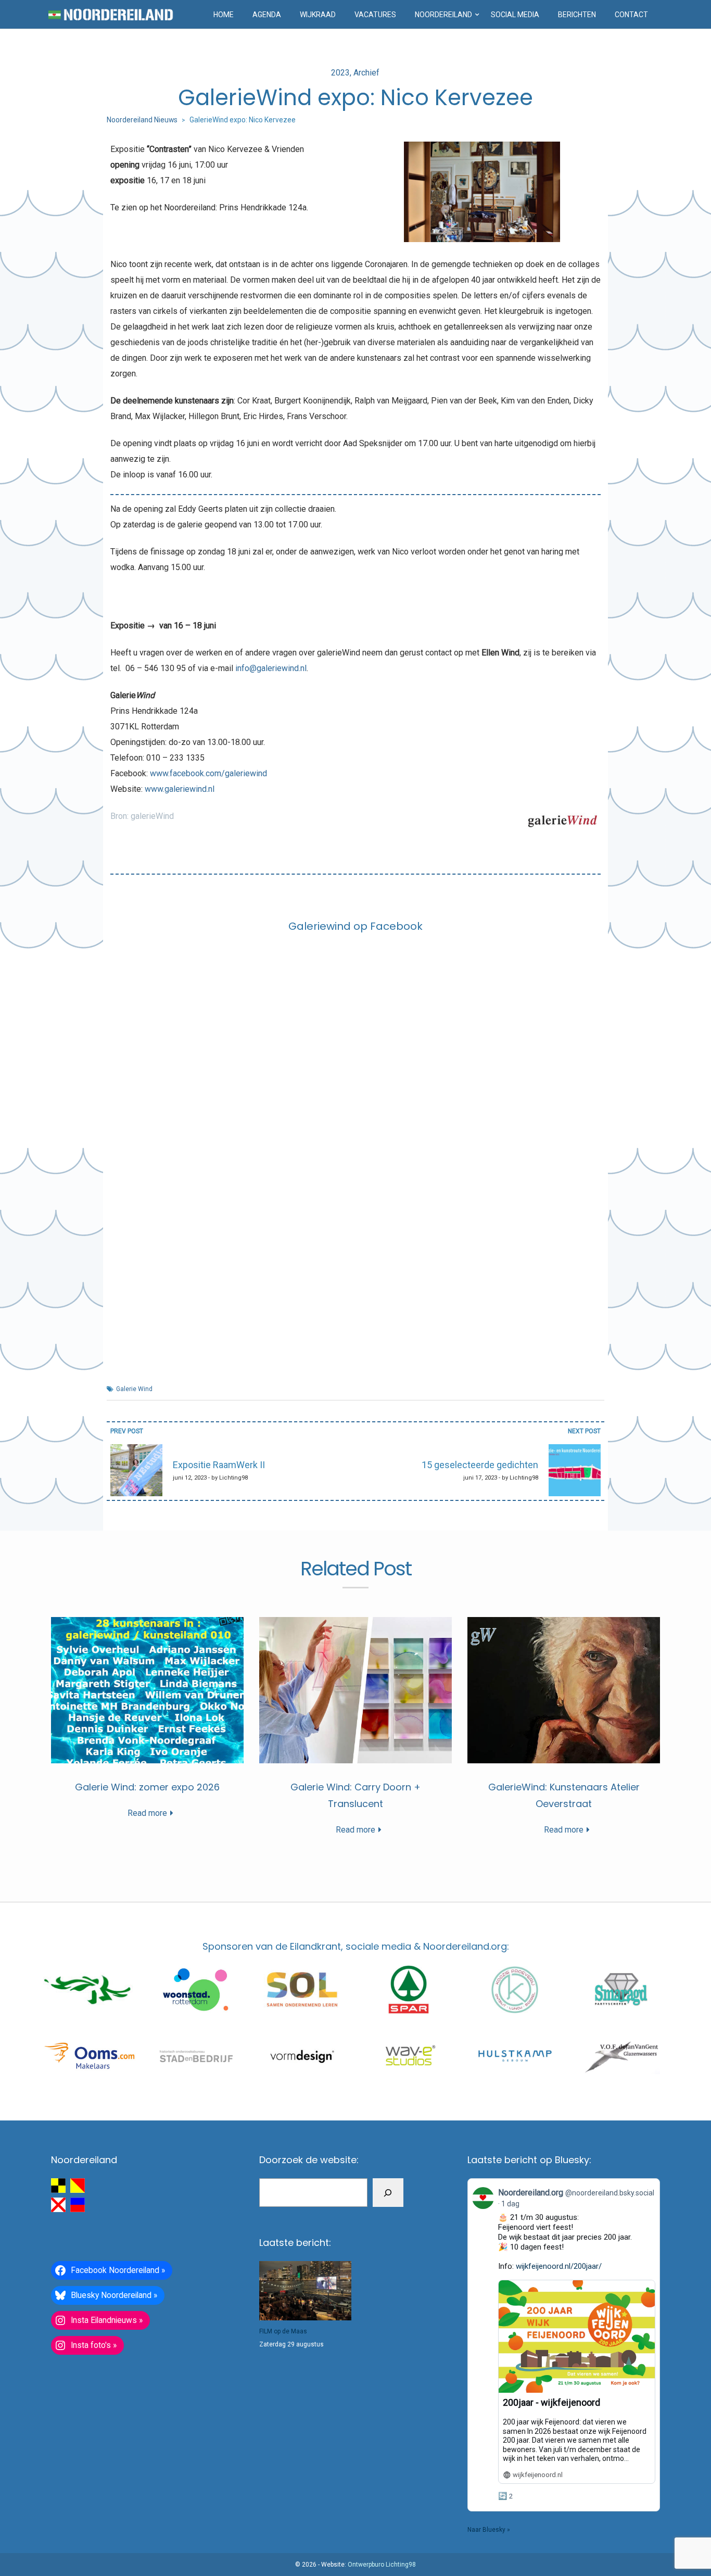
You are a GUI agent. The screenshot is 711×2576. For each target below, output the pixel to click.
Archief (366, 73)
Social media (515, 15)
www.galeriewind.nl (180, 789)
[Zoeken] (388, 2193)
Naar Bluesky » (489, 2530)
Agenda (267, 15)
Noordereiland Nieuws (142, 120)
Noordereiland (443, 15)
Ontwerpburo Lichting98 (382, 2565)
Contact (631, 15)
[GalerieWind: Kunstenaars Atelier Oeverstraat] (564, 1690)
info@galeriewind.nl (271, 668)
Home (224, 15)
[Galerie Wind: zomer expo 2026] (147, 1690)
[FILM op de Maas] (305, 2291)
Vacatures (375, 15)
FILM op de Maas (283, 2331)
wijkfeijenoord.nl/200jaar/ (559, 2266)
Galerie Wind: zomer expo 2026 (147, 1787)
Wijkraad (318, 15)
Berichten (577, 15)
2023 (340, 73)
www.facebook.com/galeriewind (208, 773)
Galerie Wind (134, 1389)
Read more (147, 1813)
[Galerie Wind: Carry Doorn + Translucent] (355, 1690)
